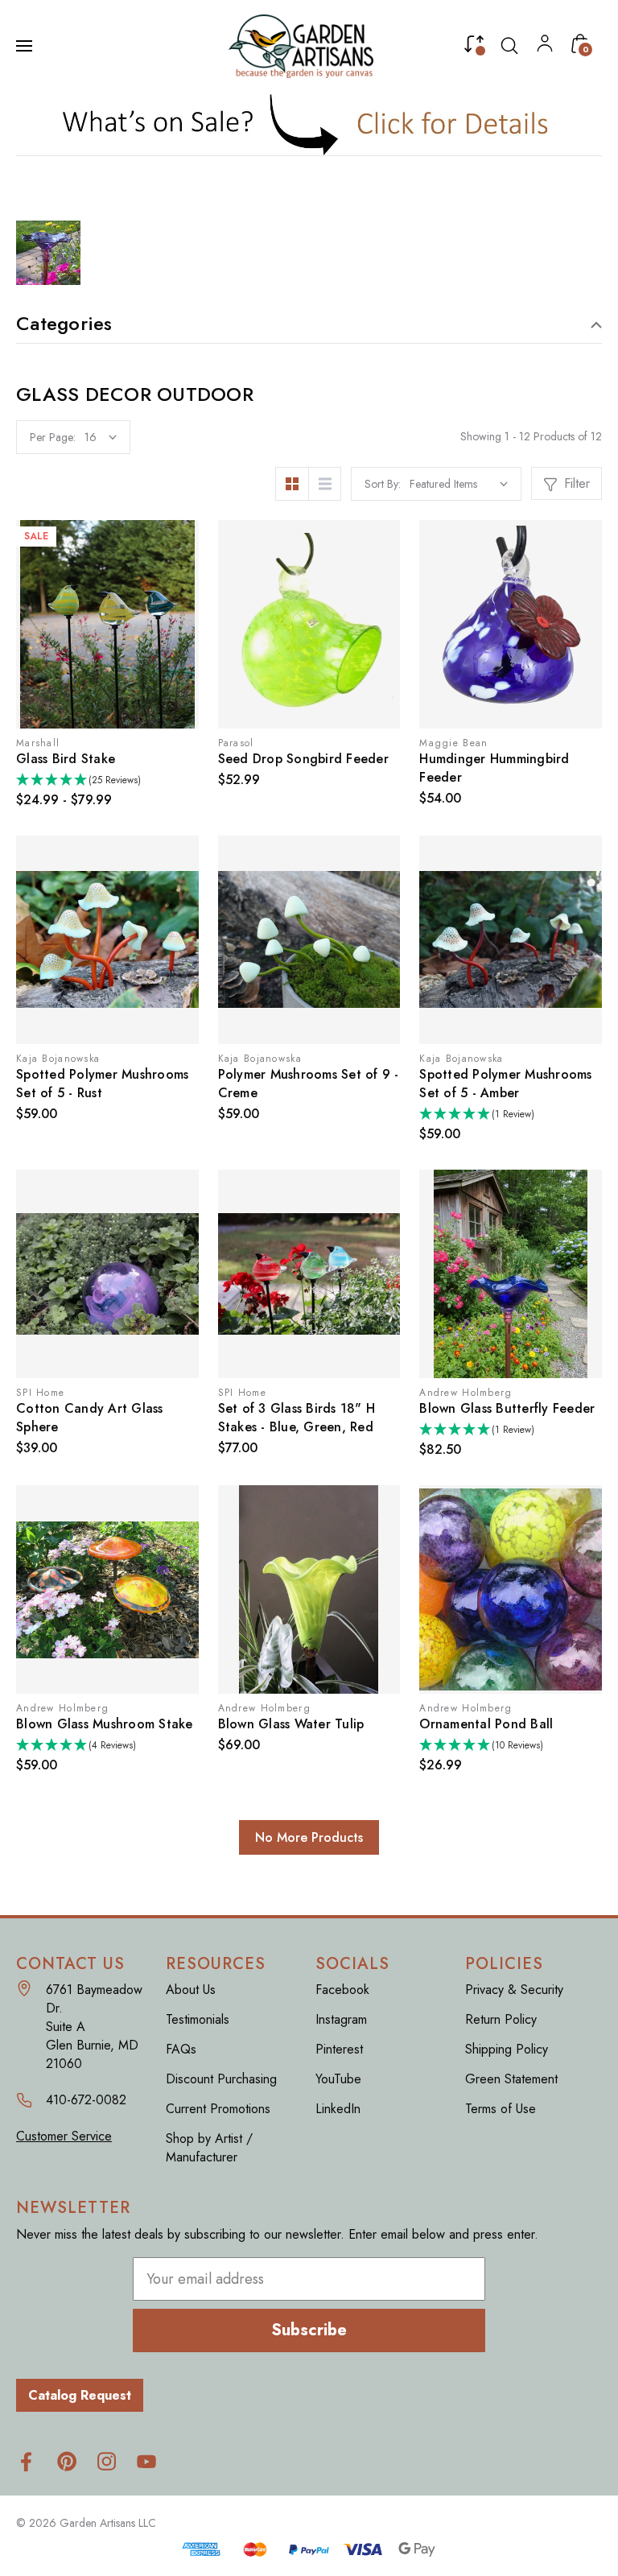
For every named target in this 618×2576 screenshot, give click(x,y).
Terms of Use (501, 2109)
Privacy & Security (514, 1990)
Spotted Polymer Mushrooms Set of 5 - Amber (505, 1084)
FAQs (181, 2049)
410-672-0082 (86, 2100)
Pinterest (339, 2049)
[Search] (509, 46)
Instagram (341, 2019)
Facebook (342, 1990)
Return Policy (501, 2019)
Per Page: (53, 437)
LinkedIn (338, 2109)
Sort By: (383, 484)
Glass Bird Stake (66, 759)
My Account (545, 47)
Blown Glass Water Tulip (291, 1724)
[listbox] (459, 484)
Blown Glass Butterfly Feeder (507, 1408)
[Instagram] (107, 2461)
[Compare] (474, 47)
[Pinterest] (66, 2461)
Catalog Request (80, 2395)
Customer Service (64, 2136)
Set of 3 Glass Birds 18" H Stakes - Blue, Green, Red (297, 1418)
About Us (191, 1990)
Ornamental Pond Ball (486, 1724)
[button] (309, 124)
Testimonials (198, 2019)
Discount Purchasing (221, 2079)
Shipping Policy (507, 2049)
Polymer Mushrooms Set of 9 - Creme (309, 1084)
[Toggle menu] (26, 46)
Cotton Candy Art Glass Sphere (90, 1418)
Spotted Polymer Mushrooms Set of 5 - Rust (102, 1084)
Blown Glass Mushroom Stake (105, 1724)
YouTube (338, 2079)
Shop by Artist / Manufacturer (209, 2148)
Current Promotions (218, 2109)
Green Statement (511, 2079)
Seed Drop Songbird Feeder (303, 759)
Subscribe (309, 2330)
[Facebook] (26, 2461)
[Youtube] (147, 2461)
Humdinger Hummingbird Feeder (494, 768)
